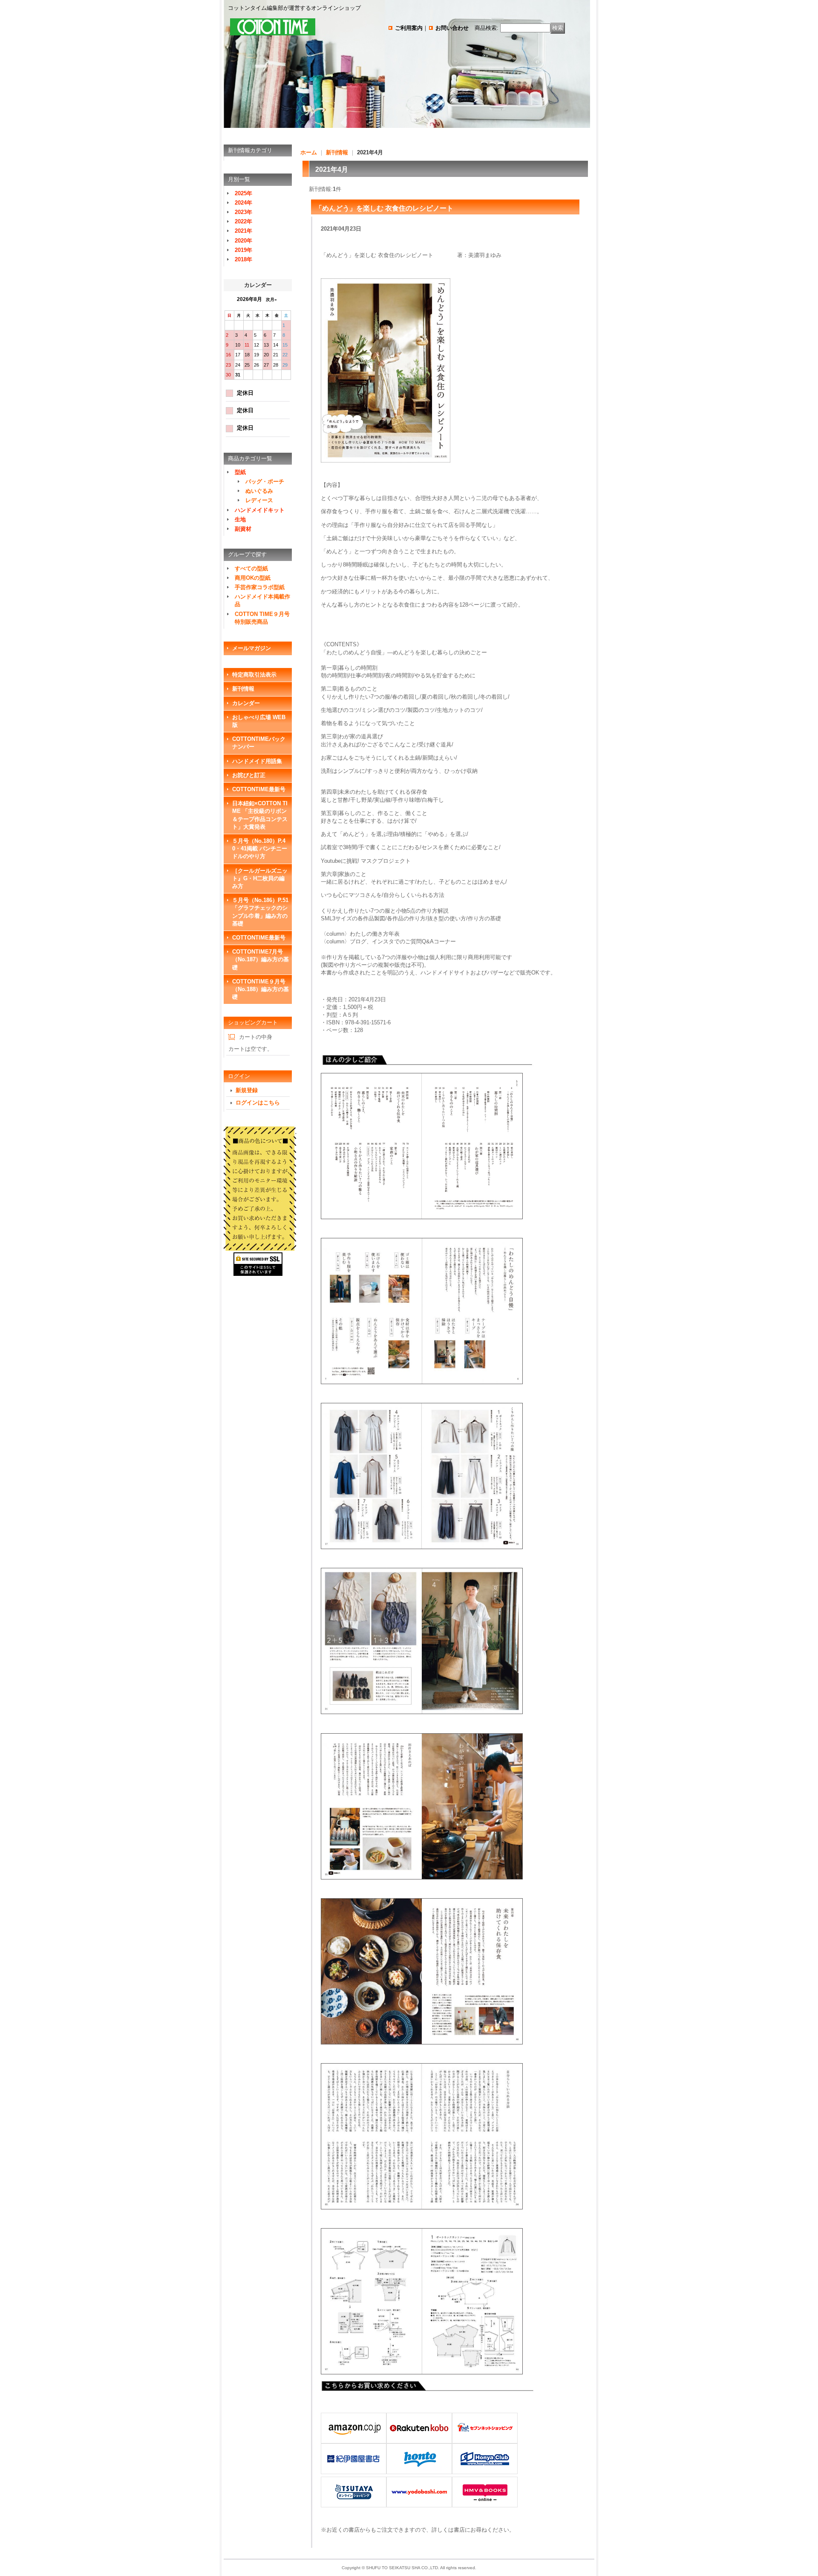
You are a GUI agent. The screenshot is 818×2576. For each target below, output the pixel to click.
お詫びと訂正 (249, 775)
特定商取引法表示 (254, 675)
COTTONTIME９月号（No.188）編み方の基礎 (261, 989)
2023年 (243, 212)
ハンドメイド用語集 (257, 761)
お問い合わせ (452, 28)
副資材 (243, 529)
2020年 (243, 241)
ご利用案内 (409, 28)
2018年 (243, 259)
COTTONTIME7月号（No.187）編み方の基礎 (261, 959)
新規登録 (247, 1090)
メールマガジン (252, 648)
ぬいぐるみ (259, 491)
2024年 (243, 203)
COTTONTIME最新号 (259, 789)
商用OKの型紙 (253, 578)
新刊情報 (243, 689)
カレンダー (246, 703)
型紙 (240, 472)
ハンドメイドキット (260, 510)
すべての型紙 (251, 568)
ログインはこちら (258, 1103)
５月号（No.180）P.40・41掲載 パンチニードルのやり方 (260, 849)
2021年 (243, 231)
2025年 (243, 193)
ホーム (309, 152)
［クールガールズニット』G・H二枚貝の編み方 (260, 878)
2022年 (243, 221)
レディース (259, 500)
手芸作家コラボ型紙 (260, 587)
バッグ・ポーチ (265, 481)
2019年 (243, 250)
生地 (240, 519)
